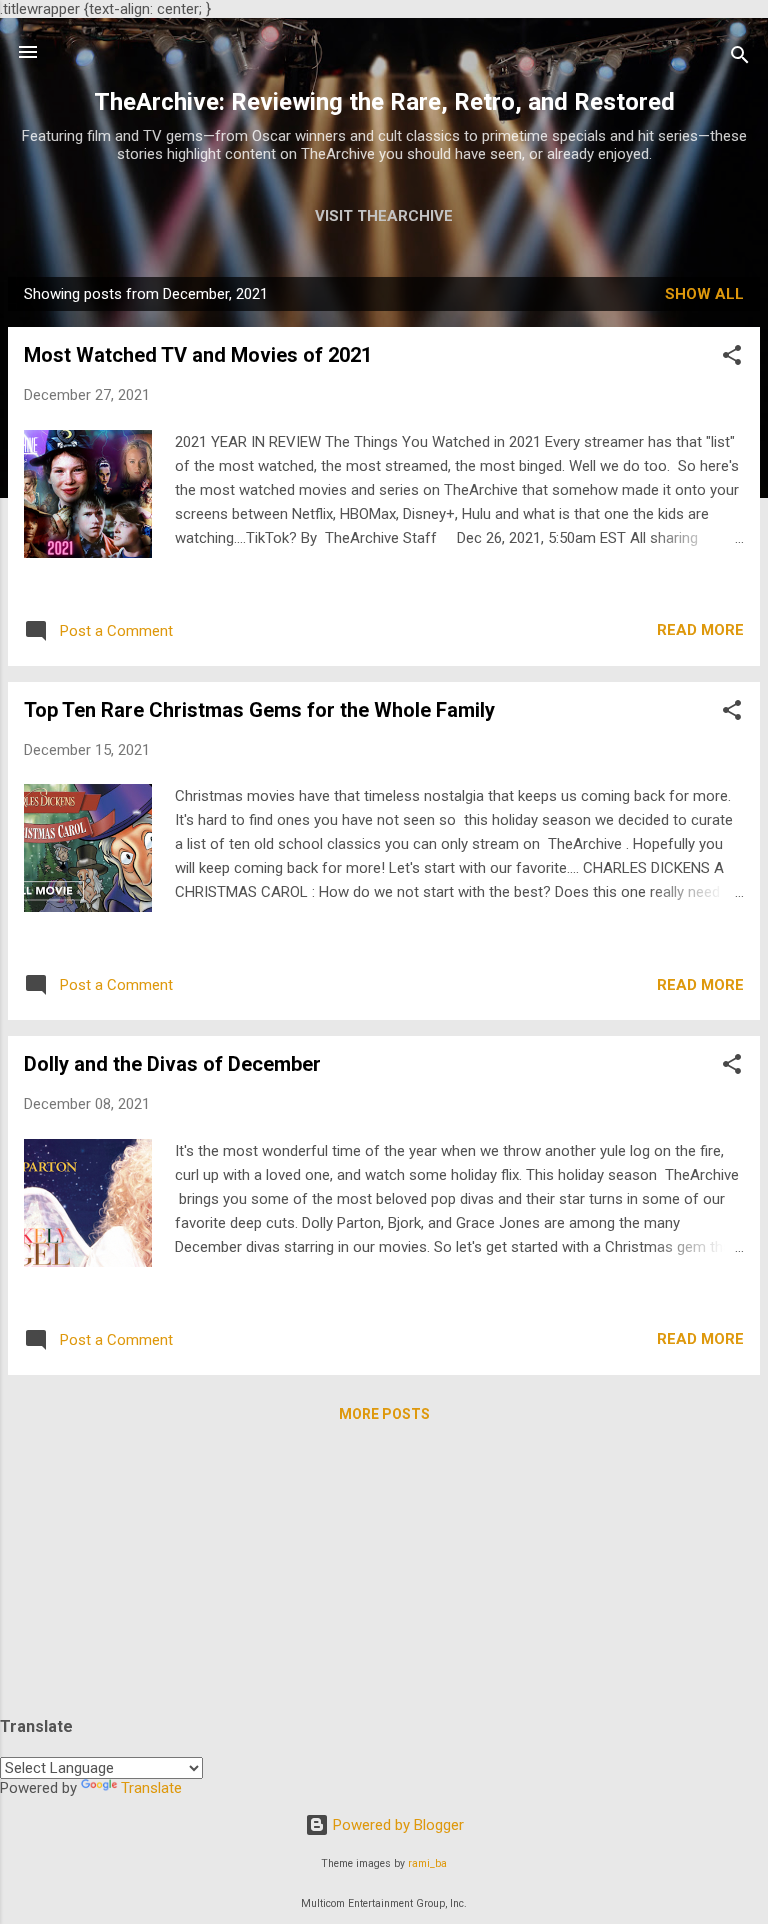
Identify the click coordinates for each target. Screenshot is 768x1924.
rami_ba (427, 1863)
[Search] (740, 58)
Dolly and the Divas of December (172, 1064)
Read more (700, 630)
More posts (384, 1414)
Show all (704, 294)
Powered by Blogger (396, 1825)
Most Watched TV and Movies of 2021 (198, 355)
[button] (732, 358)
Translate (151, 1788)
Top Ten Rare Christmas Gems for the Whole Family (259, 710)
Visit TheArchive (384, 216)
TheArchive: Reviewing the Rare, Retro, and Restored (384, 102)
